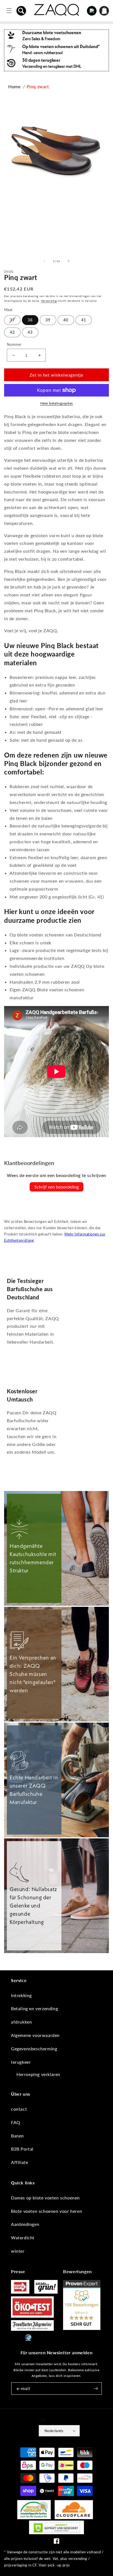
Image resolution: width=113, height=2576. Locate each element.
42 (12, 332)
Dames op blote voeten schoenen (45, 2198)
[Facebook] (56, 2542)
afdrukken (21, 2022)
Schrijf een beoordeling (56, 1187)
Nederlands (54, 2431)
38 (30, 320)
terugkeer (21, 2062)
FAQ (16, 2122)
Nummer (14, 344)
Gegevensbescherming (34, 2049)
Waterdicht (23, 2238)
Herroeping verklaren (38, 2074)
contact (19, 2109)
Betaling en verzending (34, 2008)
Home (14, 86)
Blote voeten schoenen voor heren (46, 2211)
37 (12, 320)
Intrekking (21, 1995)
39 (48, 320)
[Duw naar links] (44, 261)
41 (84, 320)
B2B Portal (22, 2149)
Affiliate (19, 2162)
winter (18, 2251)
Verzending (49, 301)
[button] (21, 11)
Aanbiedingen (25, 2224)
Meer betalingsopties (57, 403)
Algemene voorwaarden (35, 2035)
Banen (17, 2136)
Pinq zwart (38, 86)
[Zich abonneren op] (96, 2389)
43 (30, 332)
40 (66, 320)
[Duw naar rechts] (69, 261)
